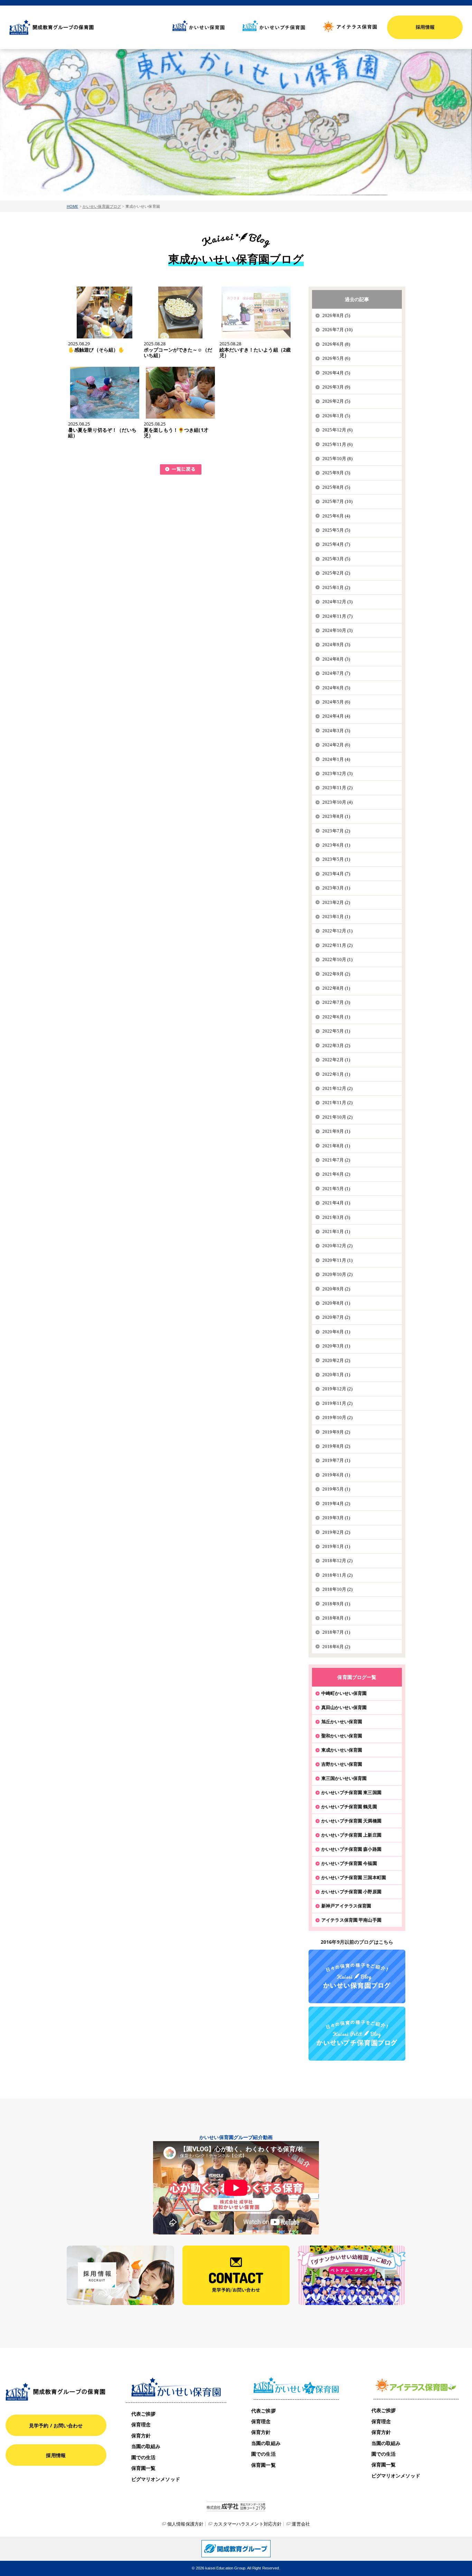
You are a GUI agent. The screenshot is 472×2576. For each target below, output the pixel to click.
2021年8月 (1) (336, 1146)
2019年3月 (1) (336, 1518)
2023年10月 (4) (338, 802)
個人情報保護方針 (185, 2524)
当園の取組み (146, 2446)
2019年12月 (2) (338, 1389)
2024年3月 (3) (336, 731)
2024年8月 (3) (336, 659)
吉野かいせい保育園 (342, 1764)
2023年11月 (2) (338, 788)
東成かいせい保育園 (342, 1750)
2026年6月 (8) (336, 344)
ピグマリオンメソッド (156, 2479)
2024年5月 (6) (336, 702)
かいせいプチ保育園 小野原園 (351, 1892)
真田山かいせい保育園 (344, 1707)
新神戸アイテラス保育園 (346, 1906)
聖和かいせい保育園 (342, 1736)
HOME (73, 206)
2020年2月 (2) (336, 1360)
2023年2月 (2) (336, 902)
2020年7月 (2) (336, 1317)
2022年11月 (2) (338, 945)
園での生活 (144, 2457)
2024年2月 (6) (336, 745)
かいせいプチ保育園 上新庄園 (351, 1835)
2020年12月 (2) (338, 1246)
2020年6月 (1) (336, 1332)
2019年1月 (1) (336, 1546)
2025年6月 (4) (336, 516)
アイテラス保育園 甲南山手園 (351, 1920)
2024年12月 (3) (338, 602)
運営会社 (301, 2524)
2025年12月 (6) (338, 430)
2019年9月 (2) (336, 1432)
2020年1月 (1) (336, 1375)
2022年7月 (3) (336, 1002)
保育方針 (141, 2435)
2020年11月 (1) (338, 1260)
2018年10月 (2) (338, 1589)
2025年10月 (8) (338, 459)
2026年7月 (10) (338, 330)
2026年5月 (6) (336, 358)
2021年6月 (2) (336, 1174)
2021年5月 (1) (336, 1189)
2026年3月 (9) (336, 387)
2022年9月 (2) (336, 974)
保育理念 (141, 2424)
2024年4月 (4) (336, 716)
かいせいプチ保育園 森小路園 (351, 1849)
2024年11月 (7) (338, 616)
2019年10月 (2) (338, 1417)
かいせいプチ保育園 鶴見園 (349, 1807)
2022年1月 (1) (336, 1074)
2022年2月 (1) (336, 1060)
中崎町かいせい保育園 (344, 1693)
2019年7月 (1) (336, 1460)
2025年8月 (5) (336, 487)
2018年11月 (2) (338, 1575)
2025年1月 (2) (336, 587)
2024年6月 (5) (336, 688)
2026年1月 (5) (336, 416)
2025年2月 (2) (336, 573)
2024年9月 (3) (336, 645)
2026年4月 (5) (336, 373)
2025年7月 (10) (338, 501)
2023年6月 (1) (336, 845)
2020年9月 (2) (336, 1289)
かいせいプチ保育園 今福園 (349, 1863)
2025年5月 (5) (336, 530)
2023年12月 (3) (338, 773)
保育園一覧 (144, 2468)
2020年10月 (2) (338, 1274)
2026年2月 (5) (336, 401)
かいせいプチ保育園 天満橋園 (351, 1821)
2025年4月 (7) (336, 544)
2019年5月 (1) (336, 1489)
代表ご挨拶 (144, 2414)
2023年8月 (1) (336, 816)
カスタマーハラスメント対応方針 (248, 2524)
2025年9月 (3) (336, 473)
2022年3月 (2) (336, 1046)
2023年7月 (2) (336, 831)
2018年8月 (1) (336, 1618)
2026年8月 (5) (336, 315)
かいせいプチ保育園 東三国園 (351, 1792)
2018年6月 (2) (336, 1647)
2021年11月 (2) (338, 1103)
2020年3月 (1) (336, 1346)
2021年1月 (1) (336, 1231)
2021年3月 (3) (336, 1217)
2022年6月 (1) (336, 1017)
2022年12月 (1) (338, 931)
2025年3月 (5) (336, 559)
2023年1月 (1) (336, 917)
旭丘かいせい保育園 (342, 1721)
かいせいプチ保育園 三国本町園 (354, 1877)
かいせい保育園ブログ (102, 206)
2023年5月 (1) (336, 859)
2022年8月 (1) (336, 988)
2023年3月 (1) (336, 888)
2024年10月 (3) (338, 630)
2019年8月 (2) (336, 1446)
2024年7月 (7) (336, 673)
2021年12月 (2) (338, 1088)
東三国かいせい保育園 (344, 1778)
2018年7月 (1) (336, 1632)
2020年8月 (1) (336, 1303)
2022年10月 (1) (338, 959)
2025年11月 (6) (338, 444)
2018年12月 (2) (338, 1561)
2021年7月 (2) (336, 1160)
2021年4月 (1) (336, 1203)
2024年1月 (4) (336, 759)
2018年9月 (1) (336, 1604)
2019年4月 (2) (336, 1504)
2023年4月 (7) (336, 874)
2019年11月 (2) (338, 1403)
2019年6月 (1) (336, 1475)
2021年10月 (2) (338, 1117)
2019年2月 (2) (336, 1532)
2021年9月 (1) (336, 1131)
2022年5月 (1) (336, 1031)
